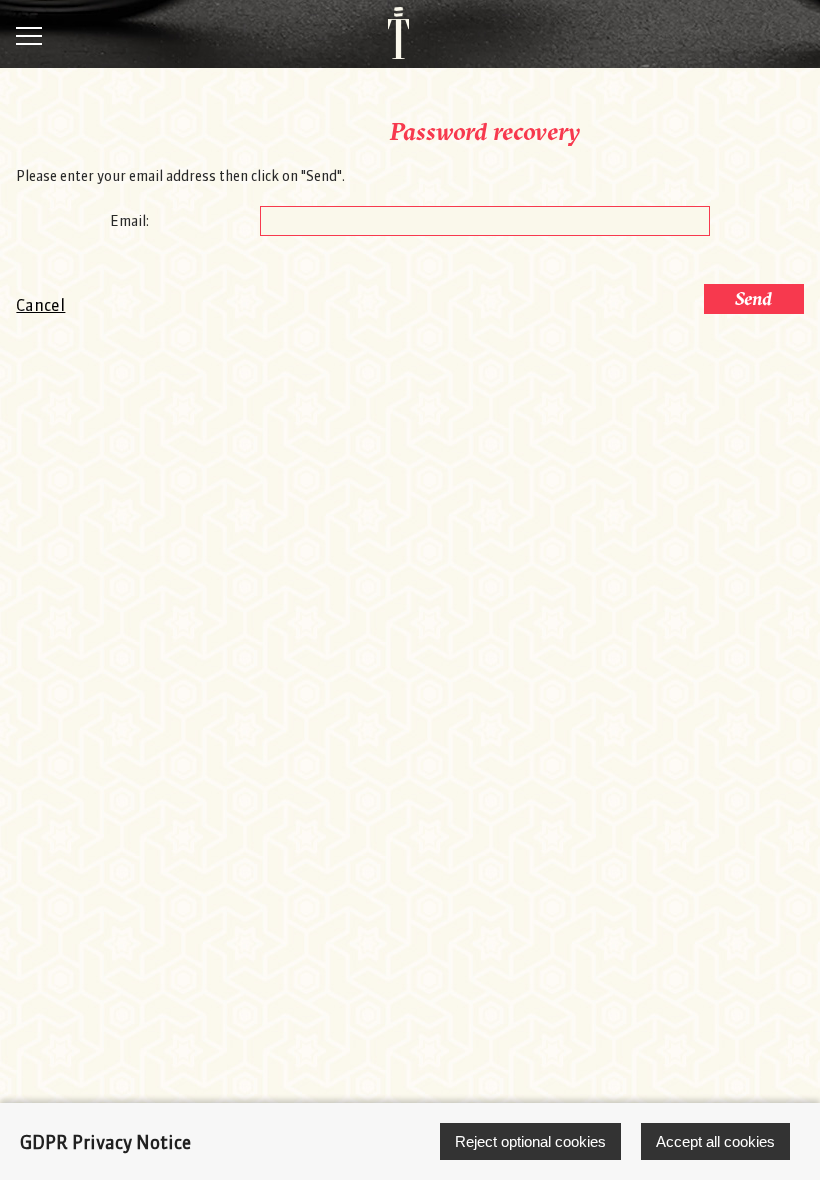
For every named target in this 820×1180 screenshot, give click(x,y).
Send (753, 298)
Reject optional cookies (530, 1141)
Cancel (40, 305)
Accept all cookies (715, 1141)
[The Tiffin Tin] (388, 33)
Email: (129, 221)
